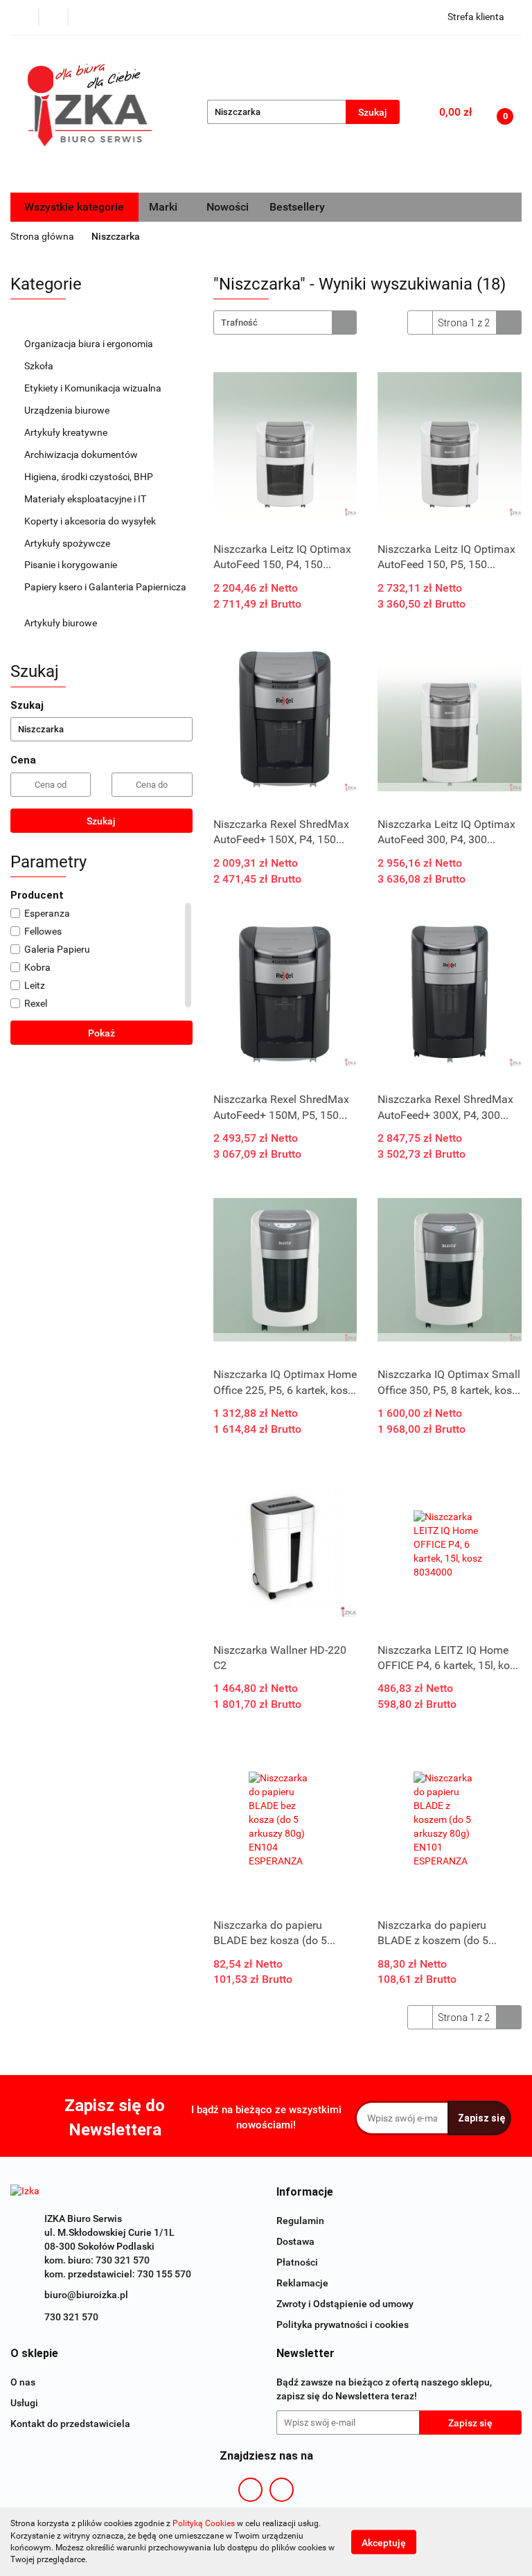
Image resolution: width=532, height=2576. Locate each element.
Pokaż (101, 1033)
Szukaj (101, 821)
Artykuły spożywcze (68, 543)
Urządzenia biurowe (68, 410)
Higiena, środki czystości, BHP (90, 477)
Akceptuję (384, 2542)
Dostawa (295, 2241)
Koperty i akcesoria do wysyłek (91, 521)
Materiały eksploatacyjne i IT (86, 499)
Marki (165, 207)
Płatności (297, 2262)
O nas (23, 2382)
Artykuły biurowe (62, 623)
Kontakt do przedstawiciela (70, 2424)
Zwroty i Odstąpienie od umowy (345, 2304)
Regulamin (300, 2221)
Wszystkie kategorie (74, 207)
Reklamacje (302, 2283)
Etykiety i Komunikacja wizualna (94, 388)
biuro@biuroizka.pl (86, 2295)
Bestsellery (297, 207)
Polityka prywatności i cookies (343, 2324)
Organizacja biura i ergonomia (90, 344)
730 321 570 (71, 2317)
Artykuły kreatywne (67, 432)
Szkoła (40, 366)
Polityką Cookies (204, 2523)
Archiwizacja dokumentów (82, 455)
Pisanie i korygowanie (72, 565)
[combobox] (285, 323)
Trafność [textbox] (239, 323)
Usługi (24, 2403)
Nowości (228, 207)
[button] (305, 2193)
